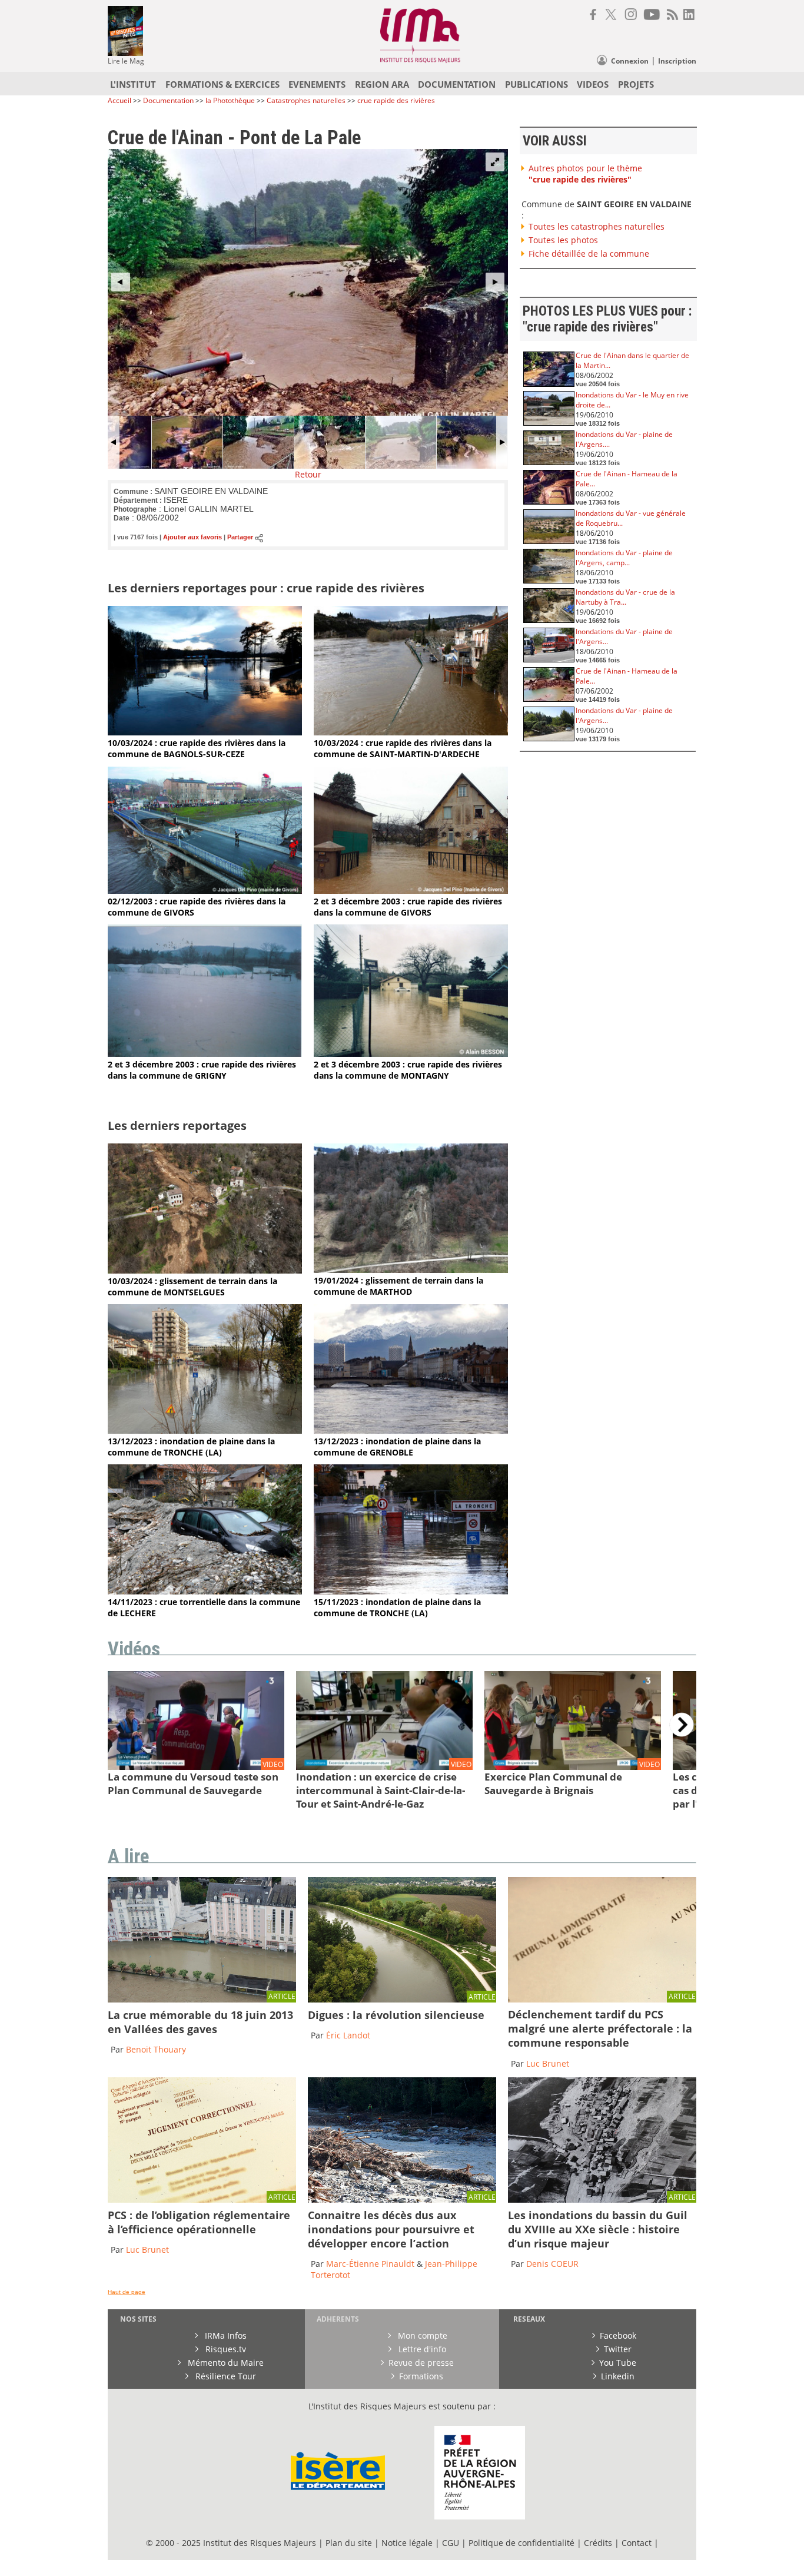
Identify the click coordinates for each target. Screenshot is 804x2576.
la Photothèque (231, 100)
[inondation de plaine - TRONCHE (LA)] (205, 1430)
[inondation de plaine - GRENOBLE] (411, 1430)
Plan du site (349, 2543)
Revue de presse (421, 2363)
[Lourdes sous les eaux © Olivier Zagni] (202, 1999)
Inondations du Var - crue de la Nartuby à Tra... (625, 597)
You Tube (618, 2363)
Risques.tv (225, 2349)
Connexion (630, 61)
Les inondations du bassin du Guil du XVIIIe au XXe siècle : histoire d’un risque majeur (598, 2229)
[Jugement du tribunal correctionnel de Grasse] (602, 1999)
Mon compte (421, 2335)
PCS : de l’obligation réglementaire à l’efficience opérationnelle (199, 2222)
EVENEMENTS (317, 84)
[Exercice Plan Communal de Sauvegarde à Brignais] (573, 1767)
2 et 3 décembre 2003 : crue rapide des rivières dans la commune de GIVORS (408, 907)
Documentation (168, 100)
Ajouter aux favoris (192, 538)
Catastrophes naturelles (306, 100)
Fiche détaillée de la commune (589, 253)
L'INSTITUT (133, 84)
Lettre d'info (421, 2349)
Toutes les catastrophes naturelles (597, 226)
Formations (421, 2376)
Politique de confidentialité (521, 2543)
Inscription (677, 61)
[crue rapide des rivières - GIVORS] (205, 891)
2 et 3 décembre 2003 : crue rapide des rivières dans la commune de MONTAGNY (408, 1070)
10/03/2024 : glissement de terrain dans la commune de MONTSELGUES (192, 1287)
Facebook (618, 2335)
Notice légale (407, 2543)
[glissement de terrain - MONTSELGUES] (205, 1270)
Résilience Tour (225, 2376)
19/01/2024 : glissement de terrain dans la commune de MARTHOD (398, 1286)
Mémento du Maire (225, 2363)
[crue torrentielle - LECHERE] (205, 1591)
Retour (308, 474)
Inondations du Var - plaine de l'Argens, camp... (624, 558)
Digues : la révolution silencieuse (396, 2015)
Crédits (598, 2543)
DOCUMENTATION (457, 84)
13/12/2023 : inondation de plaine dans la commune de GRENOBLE (397, 1447)
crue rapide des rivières (396, 100)
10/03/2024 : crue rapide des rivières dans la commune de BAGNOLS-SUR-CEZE (197, 748)
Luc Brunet (548, 2063)
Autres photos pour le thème (585, 174)
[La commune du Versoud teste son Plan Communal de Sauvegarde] (196, 1767)
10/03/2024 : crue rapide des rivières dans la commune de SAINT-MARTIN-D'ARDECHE (403, 748)
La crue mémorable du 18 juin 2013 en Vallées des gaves (200, 2022)
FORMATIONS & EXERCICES (222, 84)
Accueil (119, 100)
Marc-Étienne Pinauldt (370, 2264)
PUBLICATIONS (536, 84)
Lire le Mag (126, 61)
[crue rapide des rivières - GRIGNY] (205, 1054)
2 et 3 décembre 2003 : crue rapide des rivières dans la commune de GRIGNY (202, 1070)
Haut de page (127, 2292)
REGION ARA (382, 84)
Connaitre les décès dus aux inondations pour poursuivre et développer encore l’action (391, 2229)
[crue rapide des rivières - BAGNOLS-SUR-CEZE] (205, 732)
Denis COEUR (552, 2264)
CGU (451, 2543)
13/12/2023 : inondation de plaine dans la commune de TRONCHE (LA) (191, 1447)
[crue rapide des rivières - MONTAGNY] (411, 1054)
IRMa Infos (225, 2335)
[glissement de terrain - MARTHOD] (411, 1270)
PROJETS (636, 84)
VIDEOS (593, 84)
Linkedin (618, 2376)
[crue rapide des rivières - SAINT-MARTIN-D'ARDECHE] (411, 732)
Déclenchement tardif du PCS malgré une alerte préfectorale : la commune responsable (600, 2028)
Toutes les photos (563, 240)
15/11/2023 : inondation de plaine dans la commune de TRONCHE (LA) (397, 1607)
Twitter (618, 2349)
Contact (638, 2543)
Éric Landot (348, 2035)
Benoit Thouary (156, 2049)
